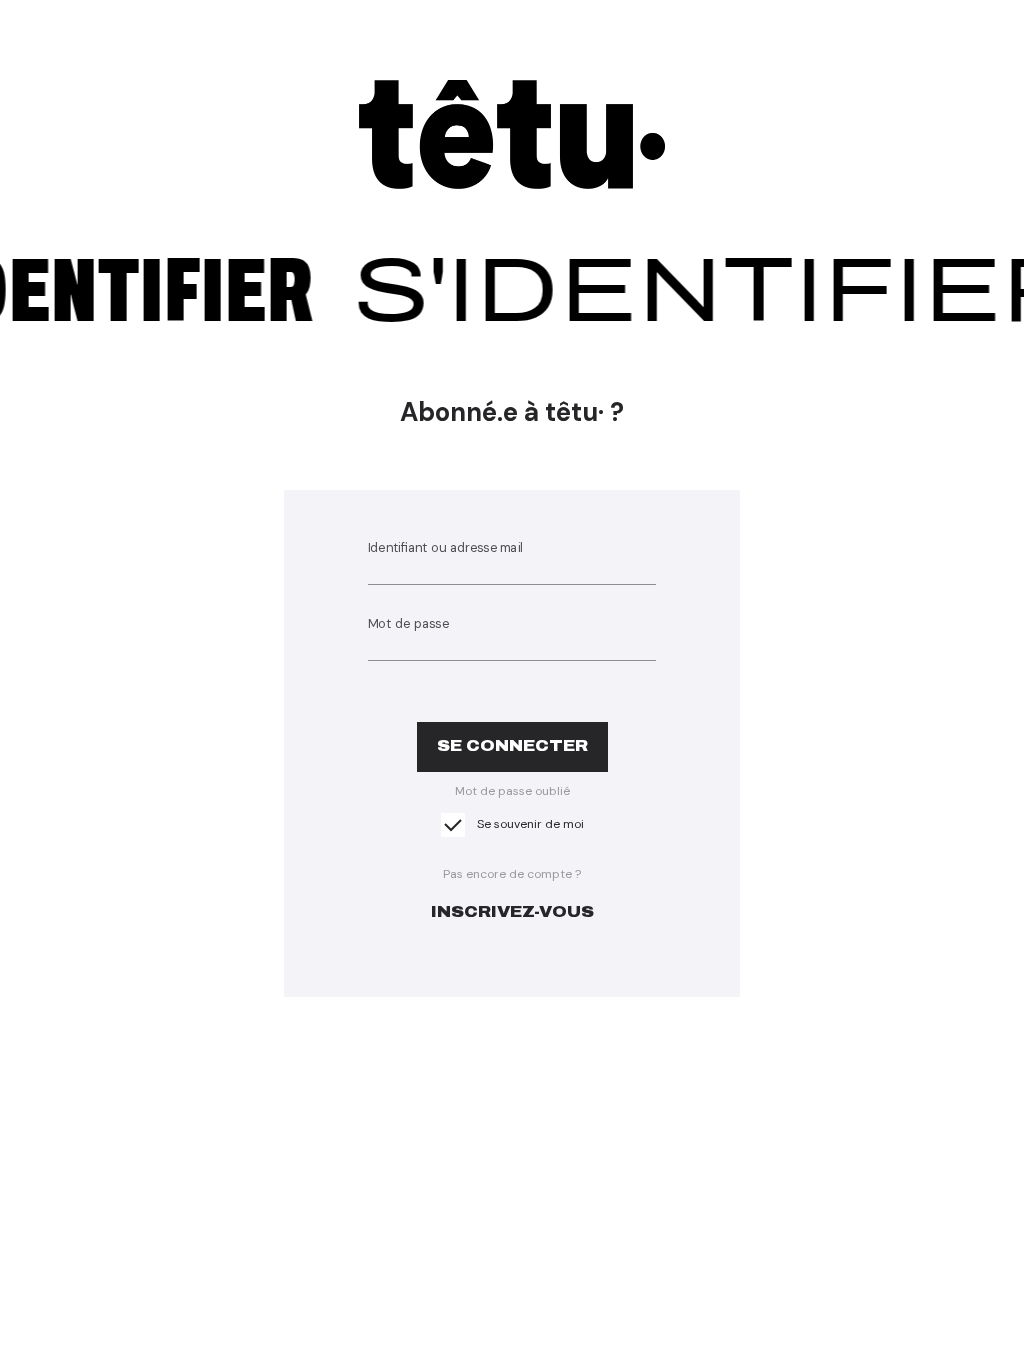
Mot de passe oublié (512, 791)
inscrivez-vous (512, 911)
